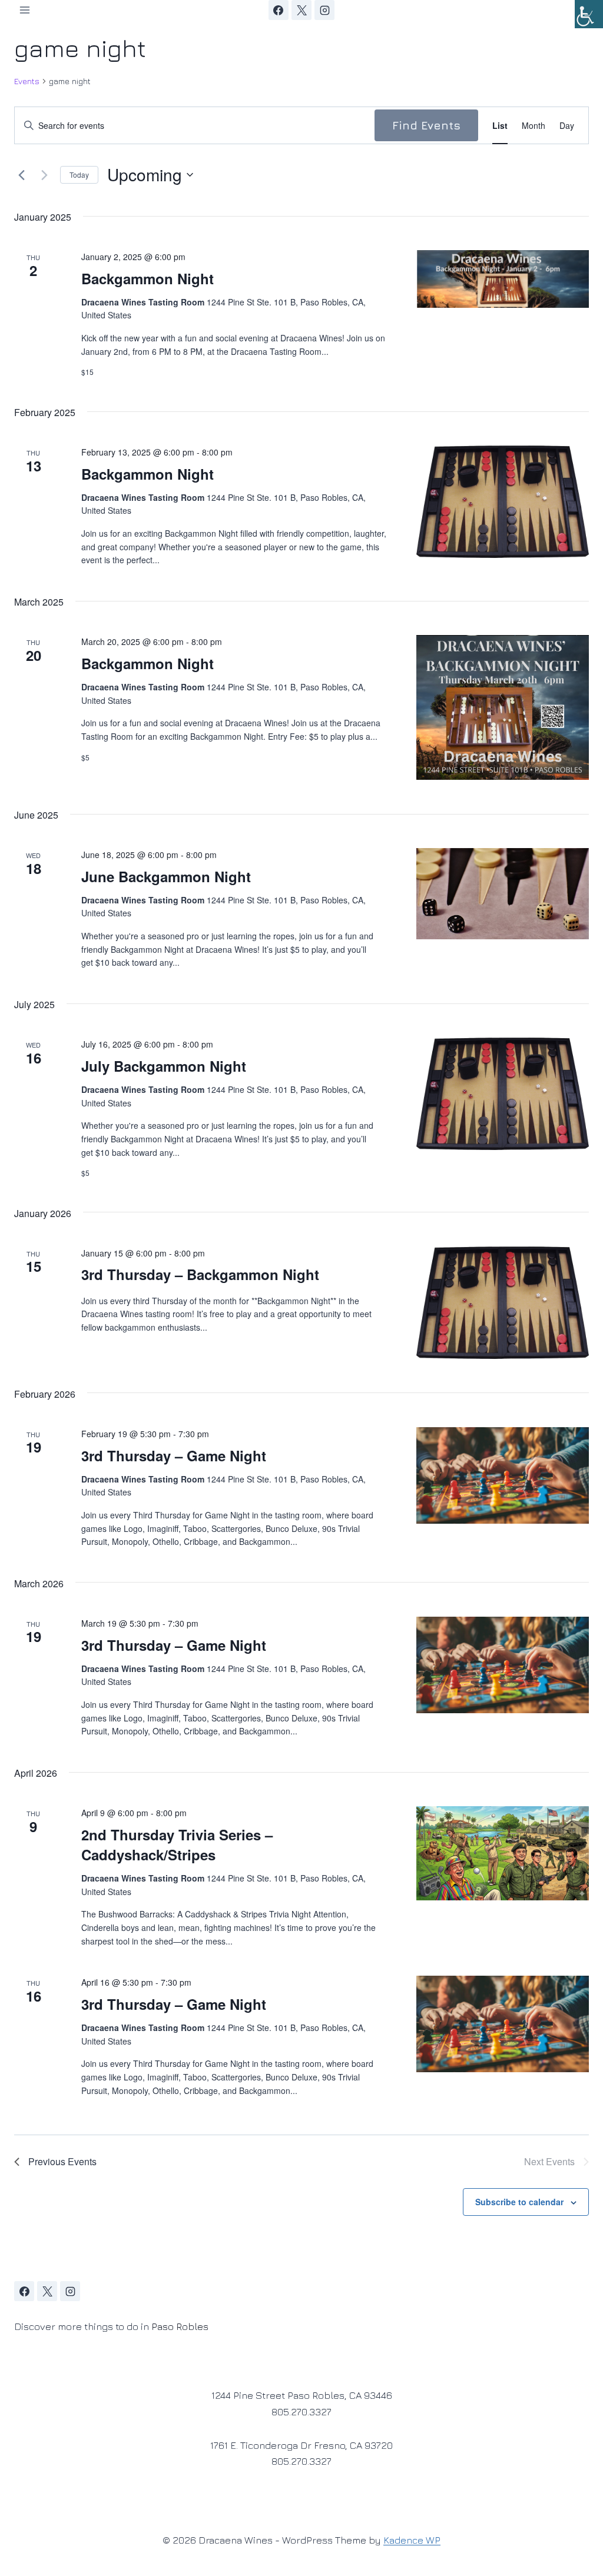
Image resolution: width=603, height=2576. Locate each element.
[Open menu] (25, 10)
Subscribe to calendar (519, 2202)
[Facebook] (279, 10)
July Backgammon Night (164, 1066)
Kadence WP (412, 2540)
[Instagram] (324, 10)
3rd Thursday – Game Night (174, 1455)
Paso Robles (180, 2326)
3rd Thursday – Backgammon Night (200, 1274)
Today (79, 174)
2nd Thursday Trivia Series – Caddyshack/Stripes (177, 1844)
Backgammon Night (148, 278)
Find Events (426, 125)
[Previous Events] (21, 175)
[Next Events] (44, 175)
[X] (301, 10)
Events (27, 81)
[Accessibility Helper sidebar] (589, 14)
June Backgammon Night (166, 876)
